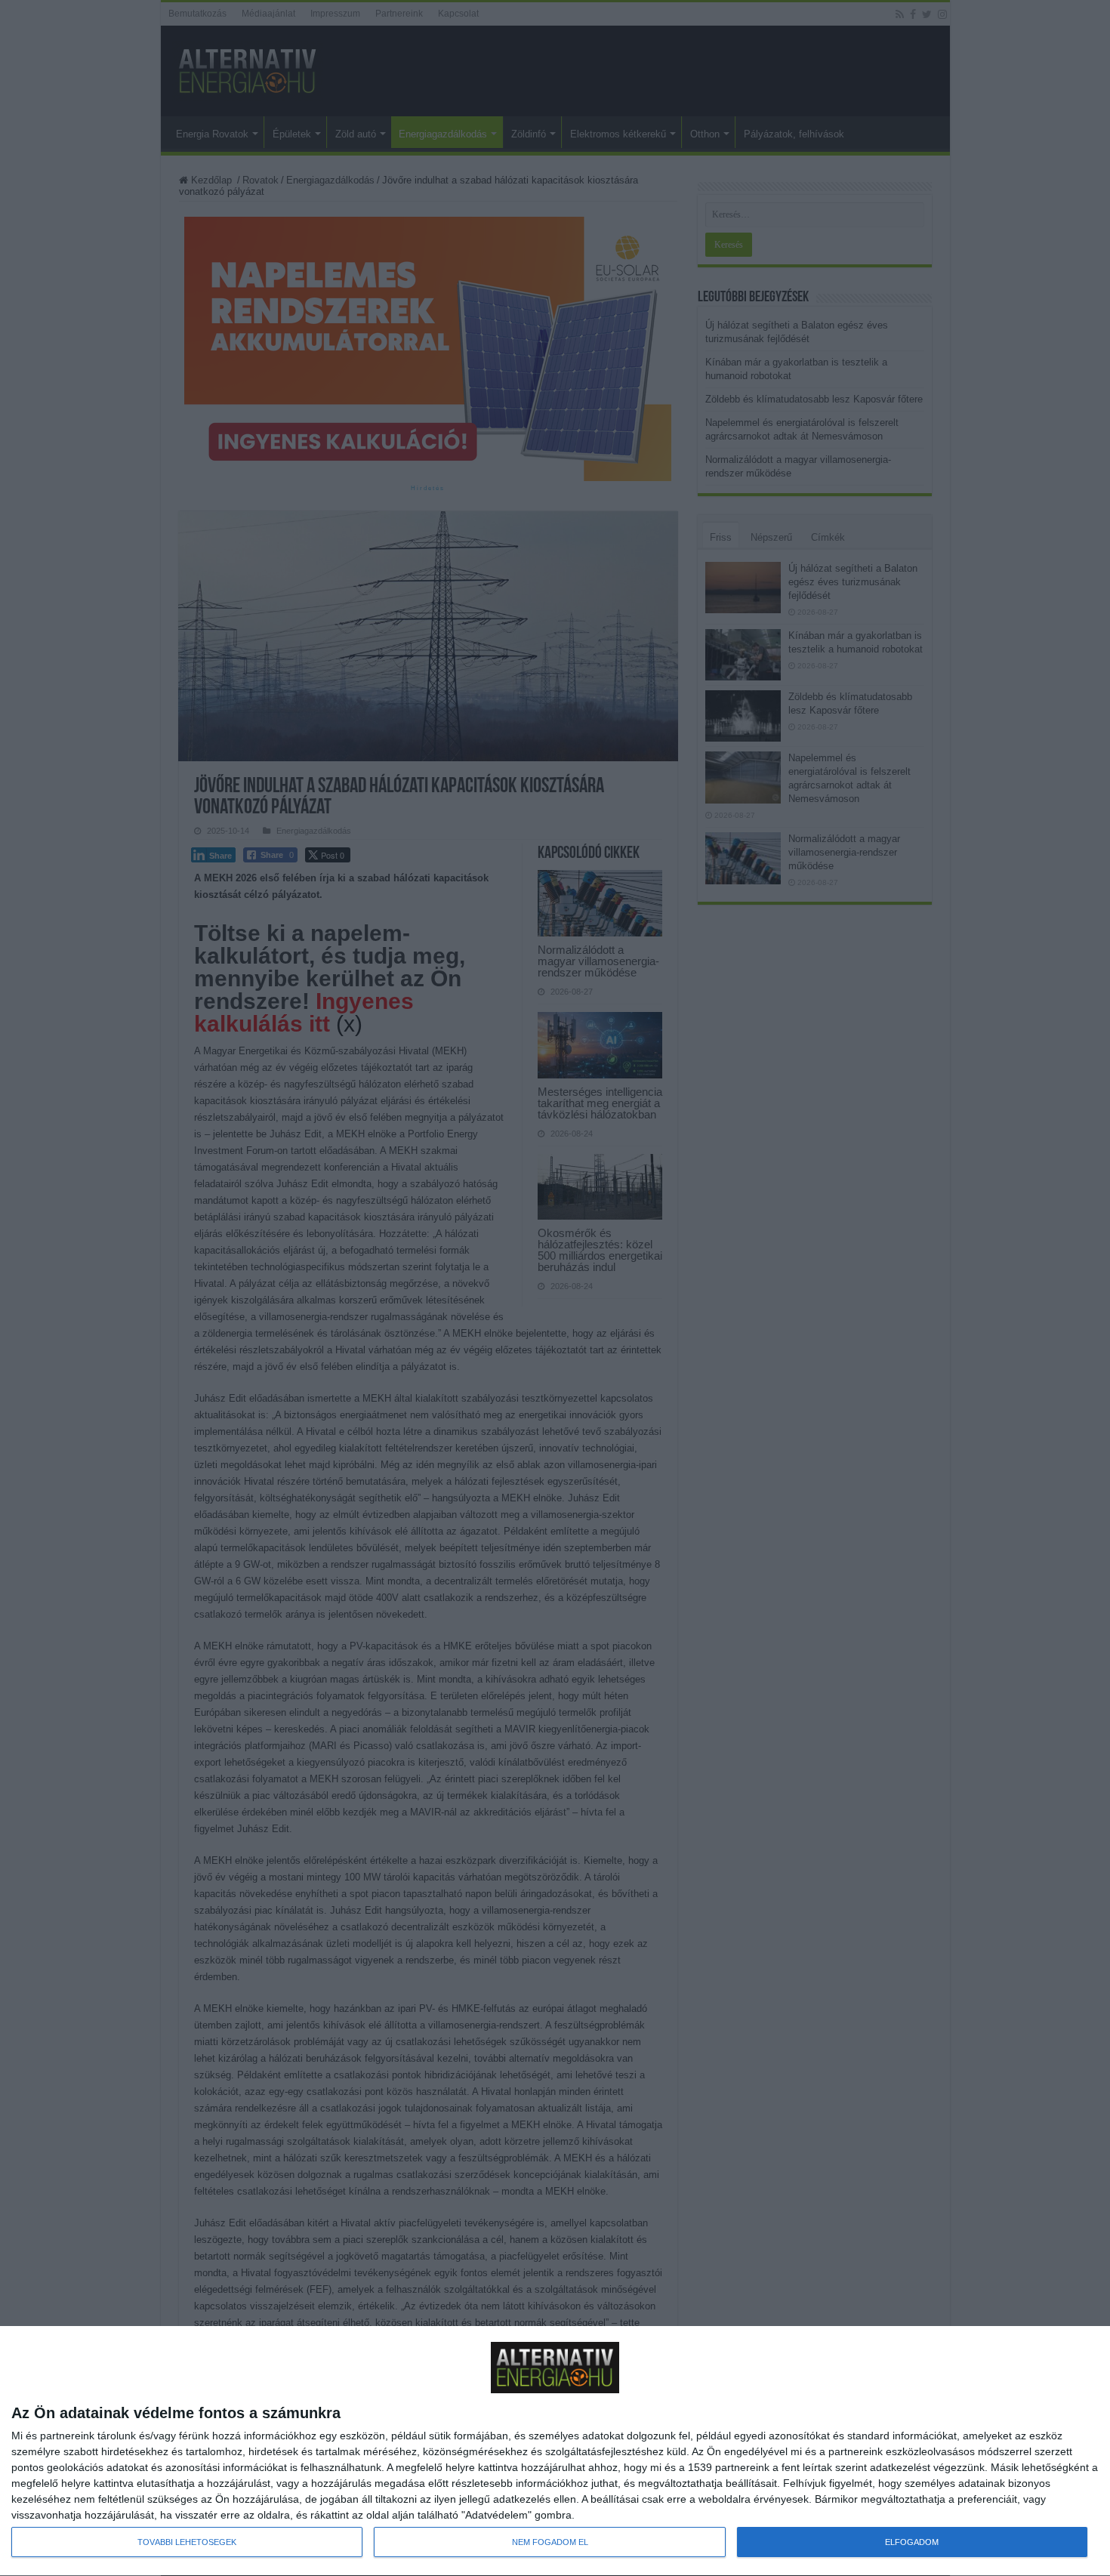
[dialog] (555, 2451)
